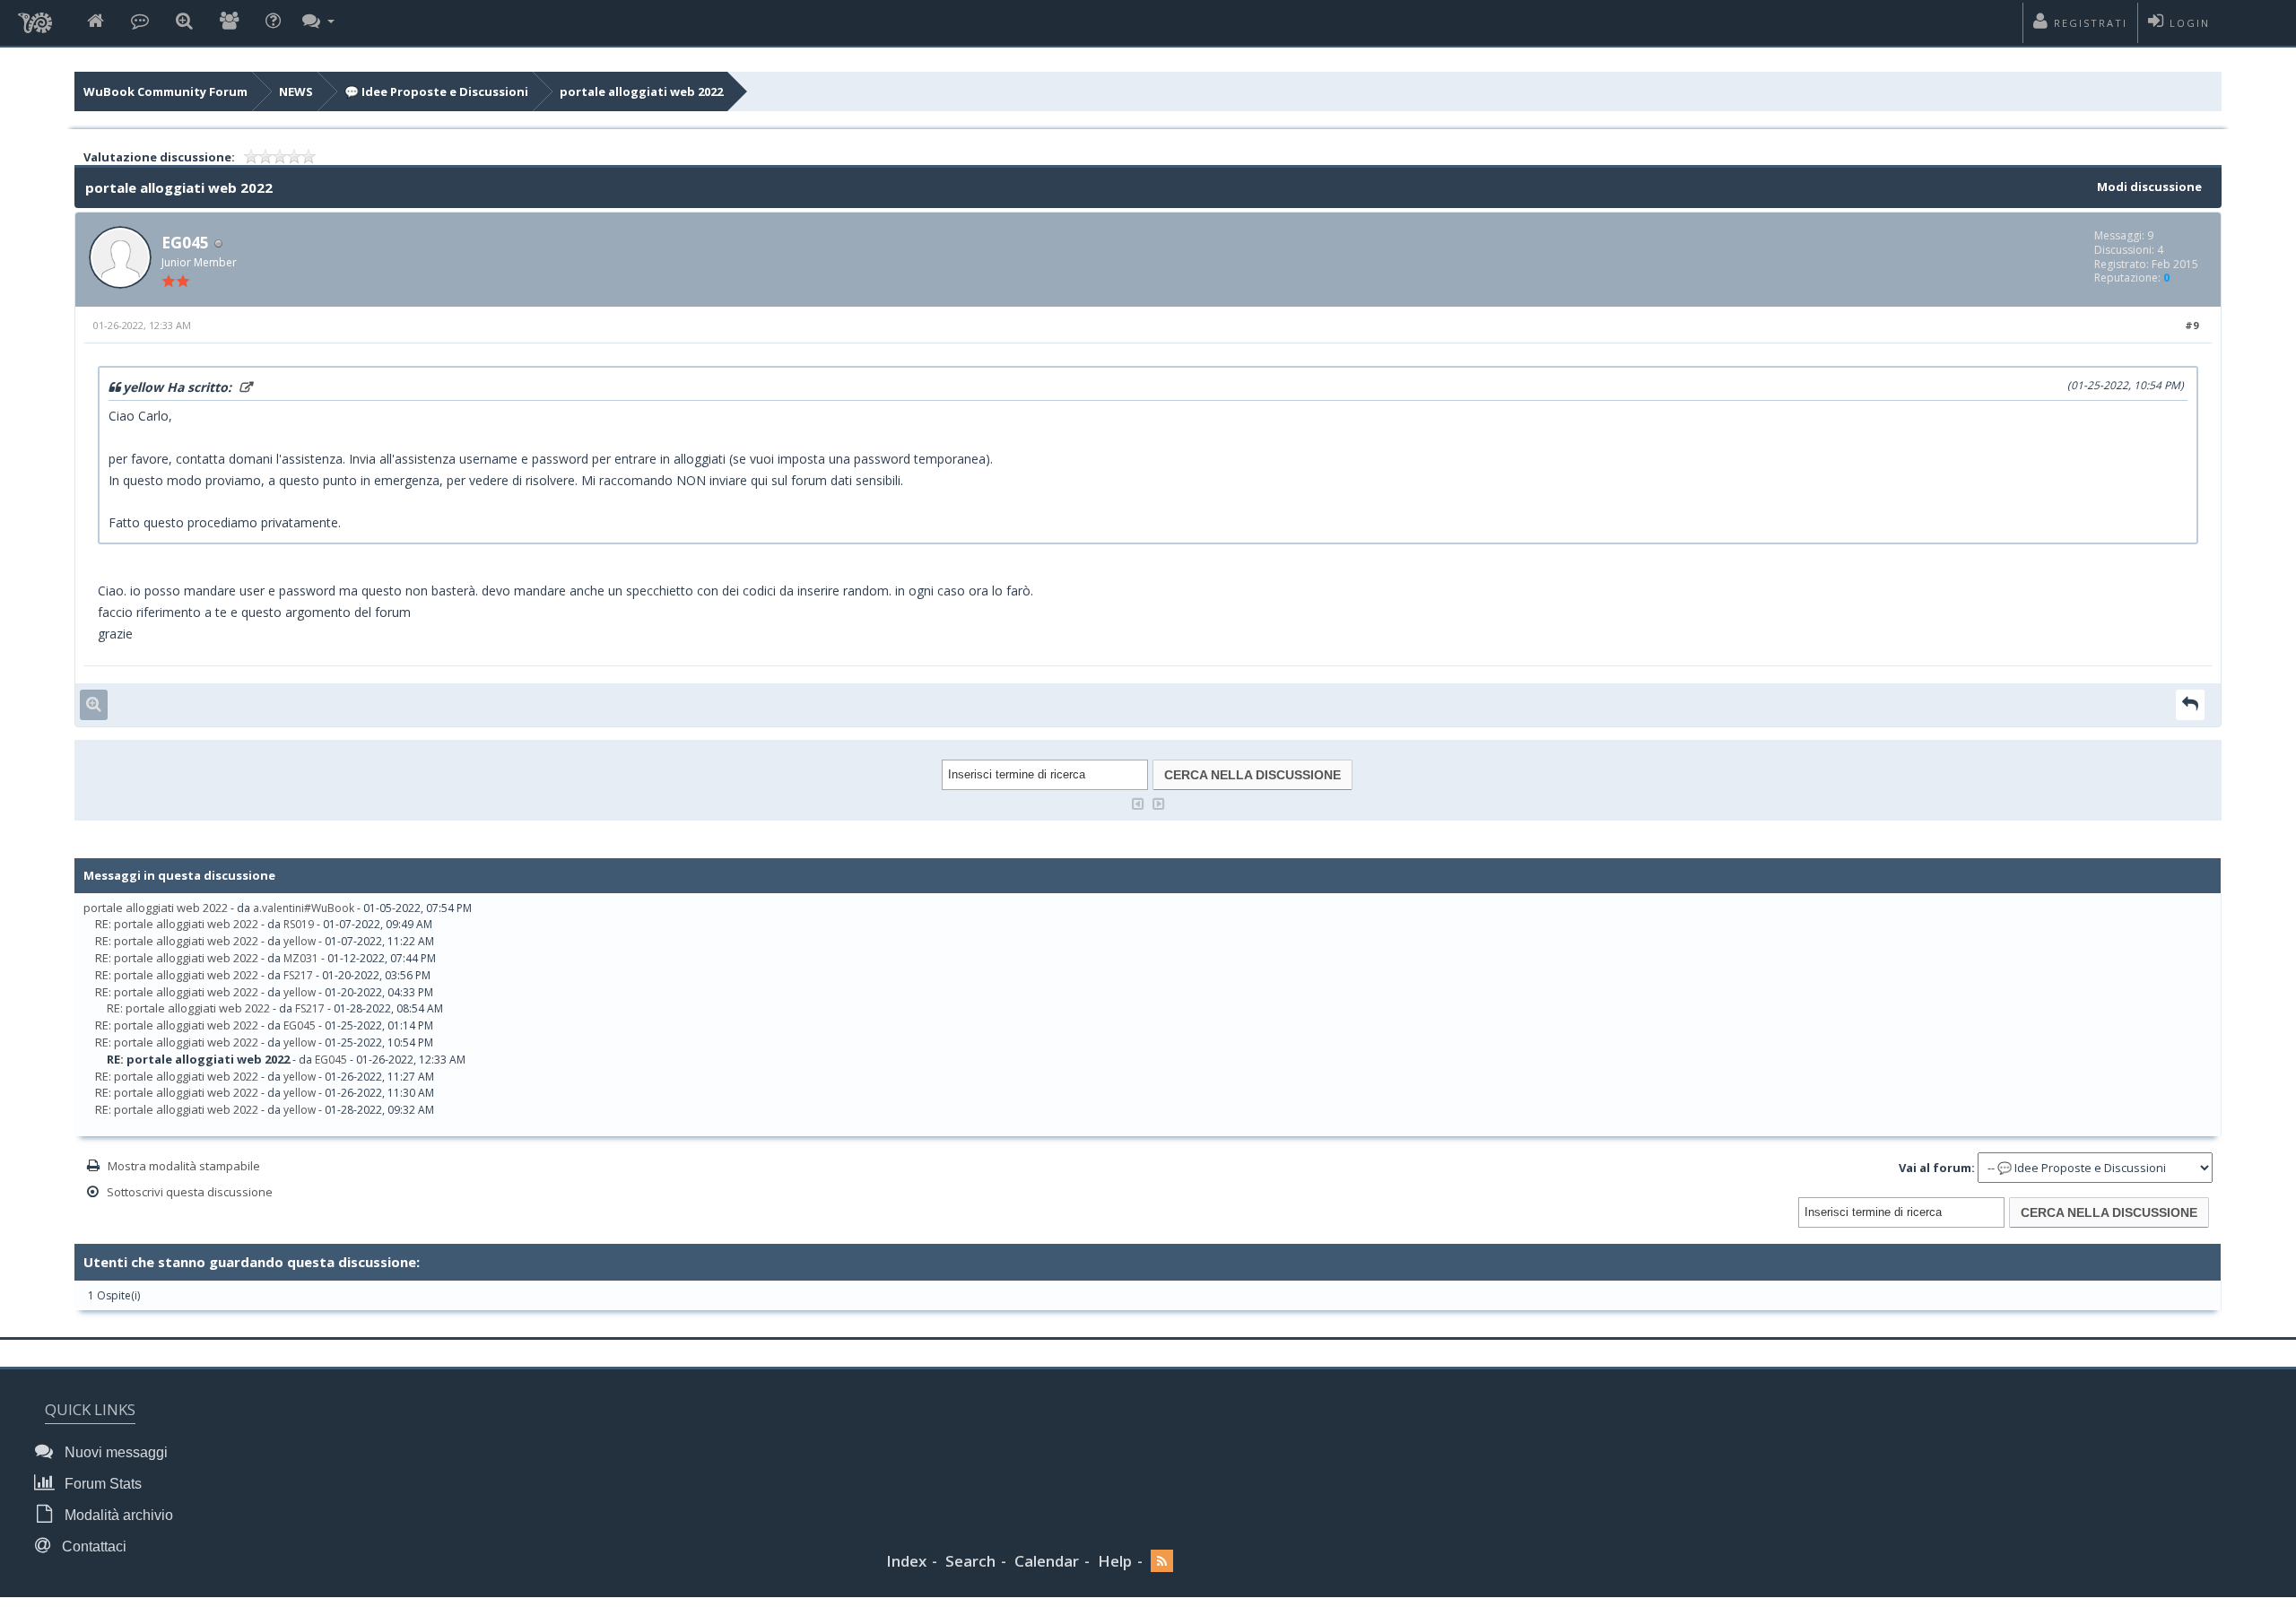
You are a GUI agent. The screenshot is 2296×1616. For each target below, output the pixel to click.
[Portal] (140, 22)
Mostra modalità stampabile (184, 1166)
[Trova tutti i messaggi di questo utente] (94, 704)
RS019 (299, 924)
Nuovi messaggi (114, 1452)
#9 (2192, 325)
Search (970, 1561)
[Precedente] (1138, 802)
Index (906, 1561)
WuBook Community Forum (165, 91)
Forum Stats (101, 1484)
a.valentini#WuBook (304, 908)
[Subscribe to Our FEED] (1162, 1562)
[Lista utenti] (229, 22)
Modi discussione (2149, 187)
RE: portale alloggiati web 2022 (177, 924)
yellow (300, 941)
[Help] (273, 22)
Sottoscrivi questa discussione (190, 1192)
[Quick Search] (184, 22)
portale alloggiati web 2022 (641, 91)
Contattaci (92, 1546)
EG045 (185, 242)
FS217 (298, 975)
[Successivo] (1159, 802)
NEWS (296, 91)
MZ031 (301, 958)
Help (1115, 1561)
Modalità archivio (117, 1515)
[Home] (96, 22)
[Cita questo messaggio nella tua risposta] (2190, 704)
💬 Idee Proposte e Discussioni (436, 91)
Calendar (1047, 1561)
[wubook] (35, 18)
